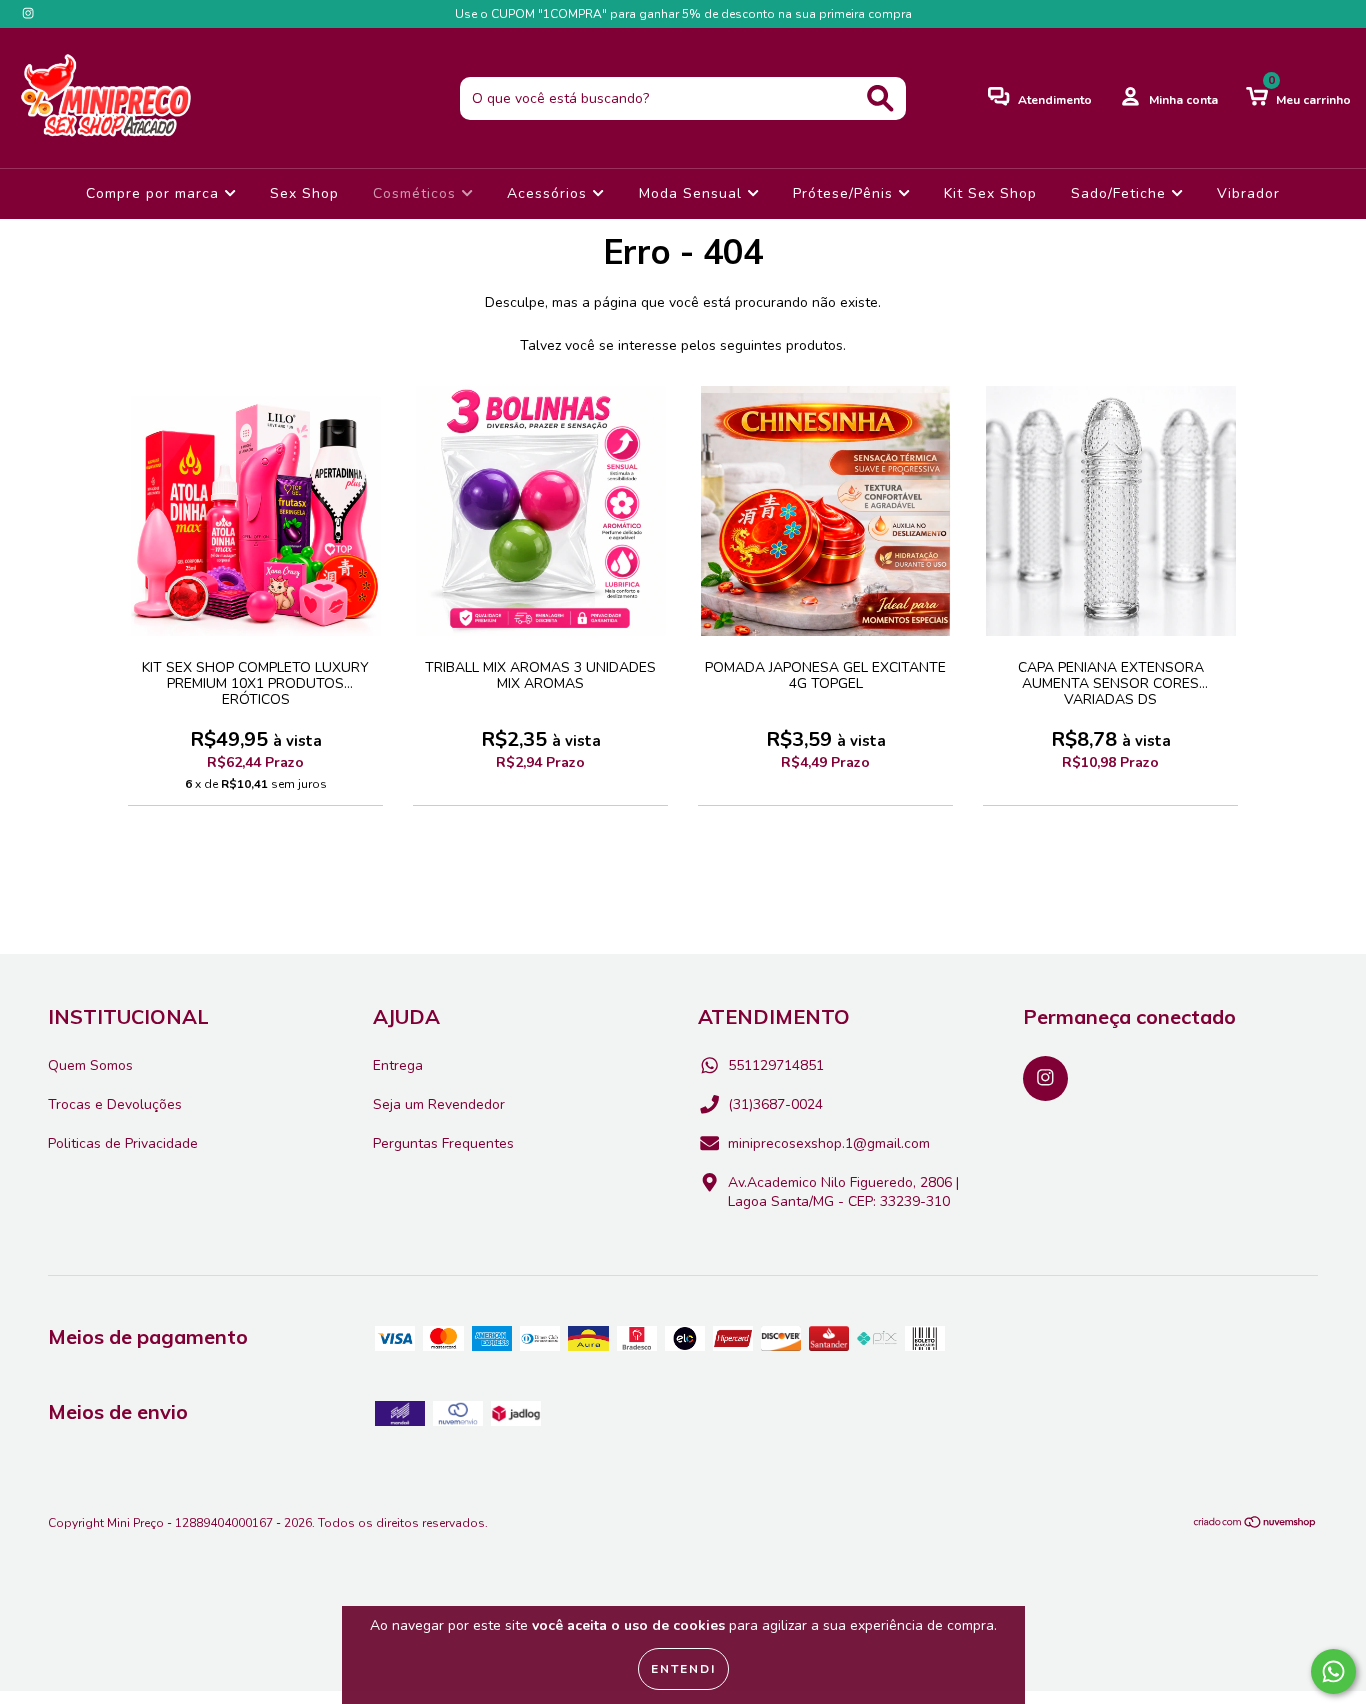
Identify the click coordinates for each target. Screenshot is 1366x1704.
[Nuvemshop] (1255, 1525)
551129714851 (776, 1065)
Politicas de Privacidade (123, 1143)
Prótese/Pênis (845, 193)
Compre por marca (155, 193)
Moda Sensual (693, 193)
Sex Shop (304, 193)
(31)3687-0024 (775, 1104)
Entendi (683, 1669)
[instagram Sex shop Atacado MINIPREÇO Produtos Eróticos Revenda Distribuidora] (28, 13)
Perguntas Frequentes (443, 1143)
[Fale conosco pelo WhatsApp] (1333, 1671)
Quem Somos (90, 1065)
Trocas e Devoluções (115, 1104)
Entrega (398, 1065)
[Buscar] (880, 98)
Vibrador (1248, 193)
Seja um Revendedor (439, 1104)
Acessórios (549, 193)
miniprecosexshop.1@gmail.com (829, 1143)
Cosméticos (417, 193)
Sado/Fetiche (1121, 193)
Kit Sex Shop (990, 193)
